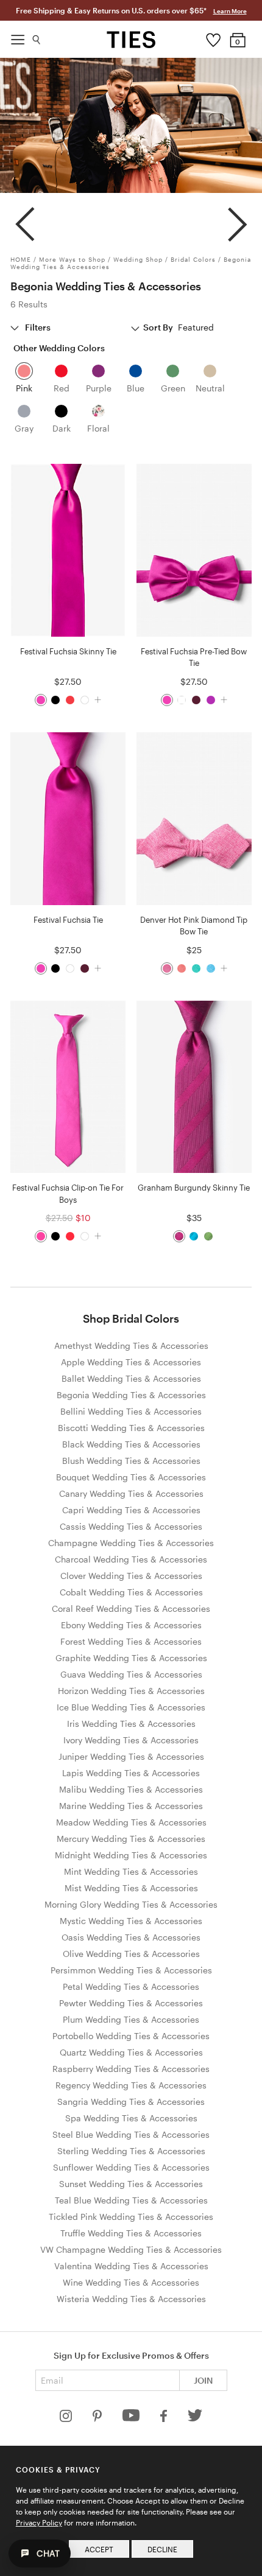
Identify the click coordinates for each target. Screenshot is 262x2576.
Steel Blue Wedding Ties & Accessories (131, 2134)
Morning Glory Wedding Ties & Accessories (131, 1904)
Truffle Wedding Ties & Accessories (131, 2233)
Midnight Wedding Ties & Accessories (131, 1855)
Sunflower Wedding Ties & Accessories (131, 2167)
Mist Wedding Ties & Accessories (131, 1888)
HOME (21, 259)
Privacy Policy (39, 2522)
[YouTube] (132, 2419)
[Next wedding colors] (237, 219)
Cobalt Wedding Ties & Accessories (131, 1592)
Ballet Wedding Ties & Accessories (131, 1378)
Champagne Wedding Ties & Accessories (131, 1543)
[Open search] (37, 37)
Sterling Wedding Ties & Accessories (131, 2151)
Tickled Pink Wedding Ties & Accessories (131, 2217)
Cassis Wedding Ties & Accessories (131, 1526)
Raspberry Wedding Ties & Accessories (131, 2069)
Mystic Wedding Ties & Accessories (131, 1921)
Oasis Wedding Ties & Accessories (131, 1937)
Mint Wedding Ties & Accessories (131, 1871)
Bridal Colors (193, 259)
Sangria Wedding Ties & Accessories (131, 2102)
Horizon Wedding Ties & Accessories (131, 1691)
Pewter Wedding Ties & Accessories (131, 2003)
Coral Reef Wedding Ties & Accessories (131, 1608)
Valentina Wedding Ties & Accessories (131, 2266)
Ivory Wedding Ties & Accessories (131, 1740)
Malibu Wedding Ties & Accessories (131, 1789)
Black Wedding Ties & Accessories (131, 1444)
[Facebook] (165, 2419)
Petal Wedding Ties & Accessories (131, 1986)
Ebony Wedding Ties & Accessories (131, 1625)
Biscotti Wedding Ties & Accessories (131, 1428)
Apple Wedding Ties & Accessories (131, 1362)
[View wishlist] (214, 37)
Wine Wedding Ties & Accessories (131, 2282)
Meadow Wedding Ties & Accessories (131, 1822)
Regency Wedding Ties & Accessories (131, 2085)
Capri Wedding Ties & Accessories (131, 1510)
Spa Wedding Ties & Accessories (131, 2118)
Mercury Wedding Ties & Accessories (131, 1839)
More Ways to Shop (72, 259)
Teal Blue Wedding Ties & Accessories (131, 2200)
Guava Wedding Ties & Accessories (131, 1674)
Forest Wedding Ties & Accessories (131, 1641)
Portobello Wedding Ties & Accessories (131, 2036)
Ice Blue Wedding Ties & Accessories (131, 1707)
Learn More (230, 11)
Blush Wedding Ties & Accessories (131, 1461)
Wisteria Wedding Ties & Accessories (131, 2299)
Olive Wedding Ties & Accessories (131, 1954)
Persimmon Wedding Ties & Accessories (131, 1970)
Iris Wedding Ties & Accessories (131, 1724)
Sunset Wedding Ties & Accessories (131, 2184)
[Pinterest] (98, 2419)
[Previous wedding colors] (25, 219)
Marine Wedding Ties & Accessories (131, 1806)
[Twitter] (195, 2419)
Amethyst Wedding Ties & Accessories (131, 1346)
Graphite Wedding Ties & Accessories (131, 1658)
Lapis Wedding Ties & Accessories (131, 1773)
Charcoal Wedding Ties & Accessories (131, 1559)
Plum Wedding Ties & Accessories (131, 2019)
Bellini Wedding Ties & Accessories (131, 1411)
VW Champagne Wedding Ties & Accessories (131, 2249)
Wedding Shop (138, 259)
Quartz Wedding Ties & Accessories (131, 2052)
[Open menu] (18, 37)
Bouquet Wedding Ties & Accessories (131, 1477)
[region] (131, 219)
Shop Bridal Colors (131, 1318)
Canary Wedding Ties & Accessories (131, 1493)
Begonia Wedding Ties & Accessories (131, 1395)
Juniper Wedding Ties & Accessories (131, 1756)
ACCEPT (99, 2549)
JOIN (203, 2380)
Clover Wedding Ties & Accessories (131, 1576)
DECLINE (162, 2549)
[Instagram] (67, 2419)
